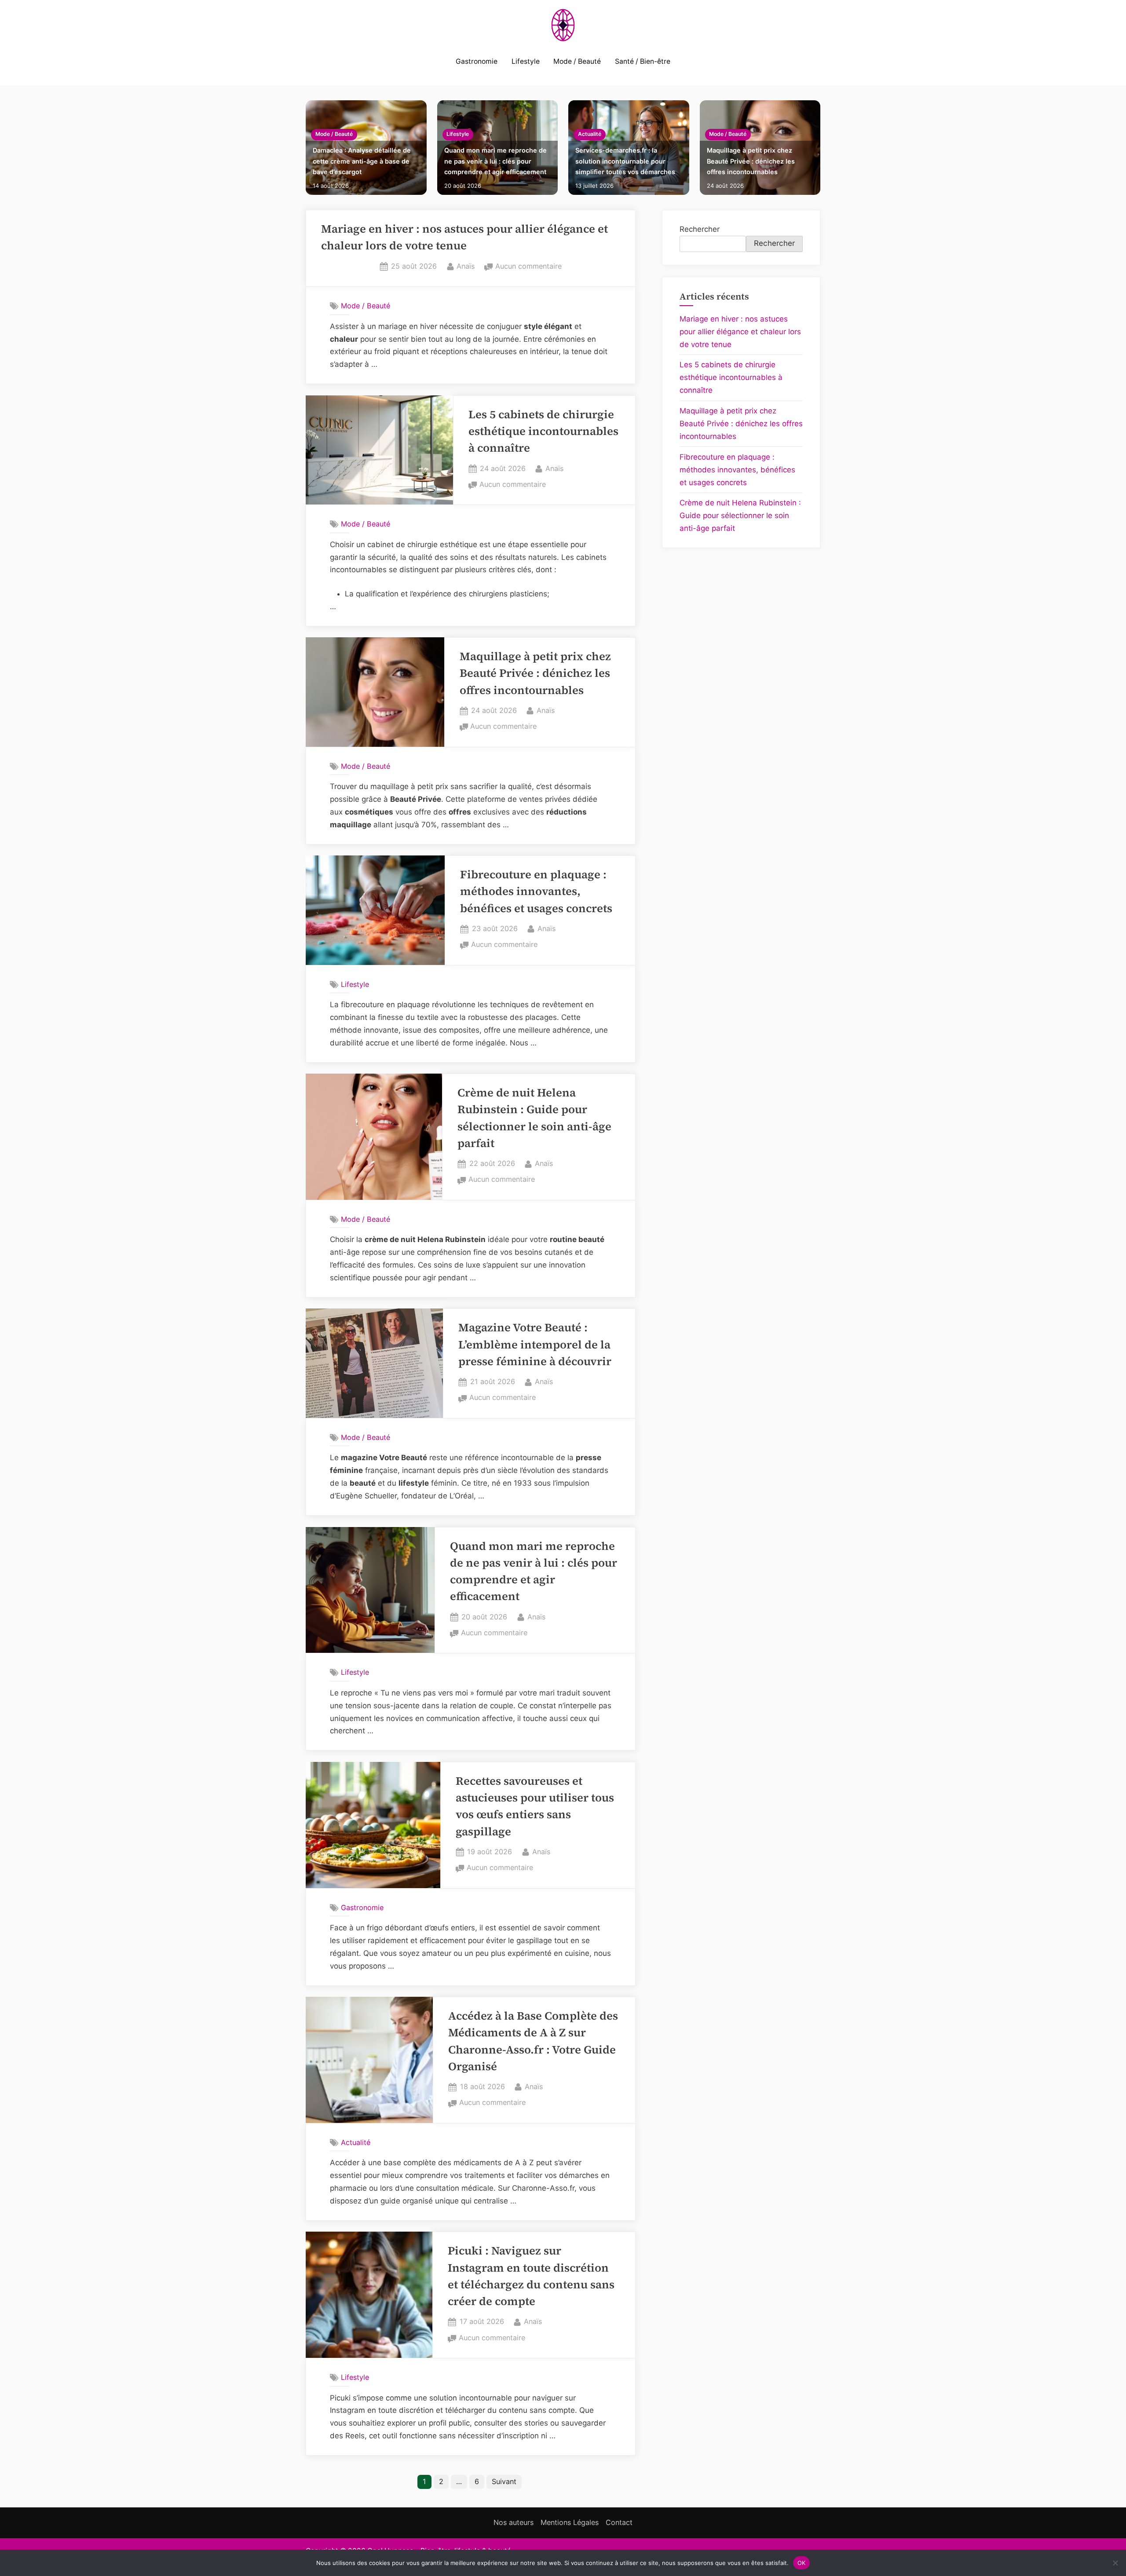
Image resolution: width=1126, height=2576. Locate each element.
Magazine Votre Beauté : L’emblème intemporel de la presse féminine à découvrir (535, 1345)
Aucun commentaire (528, 267)
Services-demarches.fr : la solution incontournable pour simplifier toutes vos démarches (625, 161)
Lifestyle (526, 61)
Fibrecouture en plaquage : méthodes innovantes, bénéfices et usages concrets (536, 892)
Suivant (504, 2481)
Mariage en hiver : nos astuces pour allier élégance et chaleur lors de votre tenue (740, 332)
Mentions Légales (570, 2522)
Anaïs (466, 266)
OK (802, 2562)
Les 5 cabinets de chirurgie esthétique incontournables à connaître (543, 431)
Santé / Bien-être (643, 61)
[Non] (1115, 2563)
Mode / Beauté (577, 61)
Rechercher (700, 229)
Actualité (590, 134)
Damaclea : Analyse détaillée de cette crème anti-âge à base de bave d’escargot (362, 161)
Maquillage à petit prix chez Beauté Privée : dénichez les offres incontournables (751, 161)
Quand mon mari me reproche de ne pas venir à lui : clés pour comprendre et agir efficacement (495, 161)
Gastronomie (477, 61)
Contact (619, 2522)
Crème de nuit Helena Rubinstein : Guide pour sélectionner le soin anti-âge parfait (740, 515)
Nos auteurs (514, 2522)
